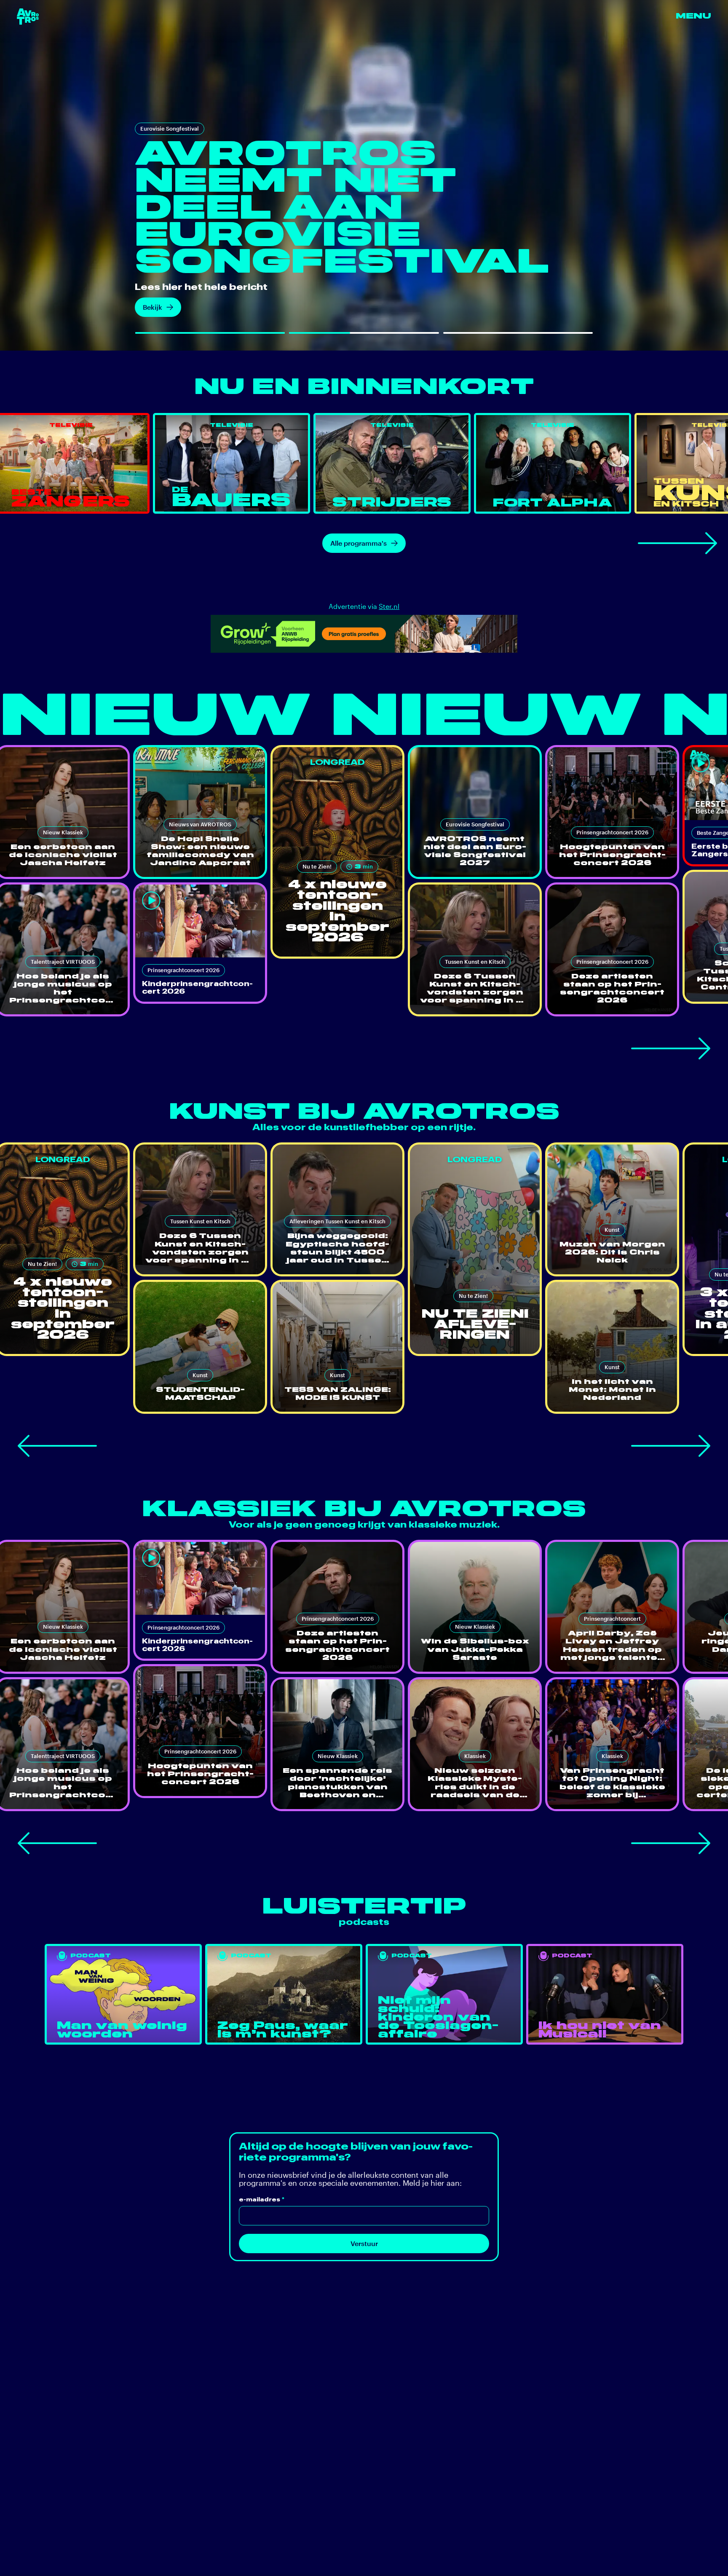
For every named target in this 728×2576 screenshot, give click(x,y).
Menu (693, 16)
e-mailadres (262, 2199)
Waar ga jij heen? (170, 307)
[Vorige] (57, 1446)
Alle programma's (359, 543)
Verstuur (364, 2243)
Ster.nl (389, 606)
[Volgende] (677, 543)
